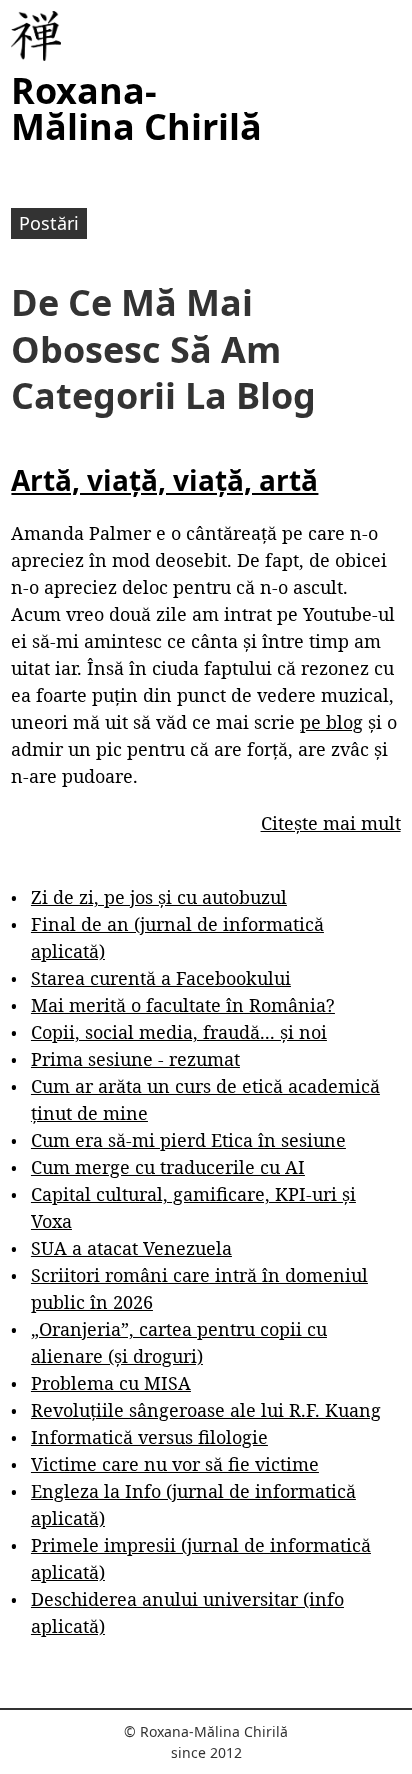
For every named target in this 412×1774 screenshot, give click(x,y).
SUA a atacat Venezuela (131, 1248)
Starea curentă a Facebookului (161, 978)
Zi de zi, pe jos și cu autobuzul (159, 897)
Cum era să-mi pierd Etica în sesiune (188, 1140)
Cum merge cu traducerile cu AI (168, 1167)
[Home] (36, 36)
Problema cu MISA (111, 1383)
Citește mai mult (331, 823)
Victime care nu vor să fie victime (175, 1464)
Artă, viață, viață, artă (164, 480)
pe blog (331, 722)
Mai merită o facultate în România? (183, 1005)
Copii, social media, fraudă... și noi (179, 1032)
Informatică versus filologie (149, 1437)
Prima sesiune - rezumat (135, 1059)
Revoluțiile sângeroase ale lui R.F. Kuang (206, 1410)
